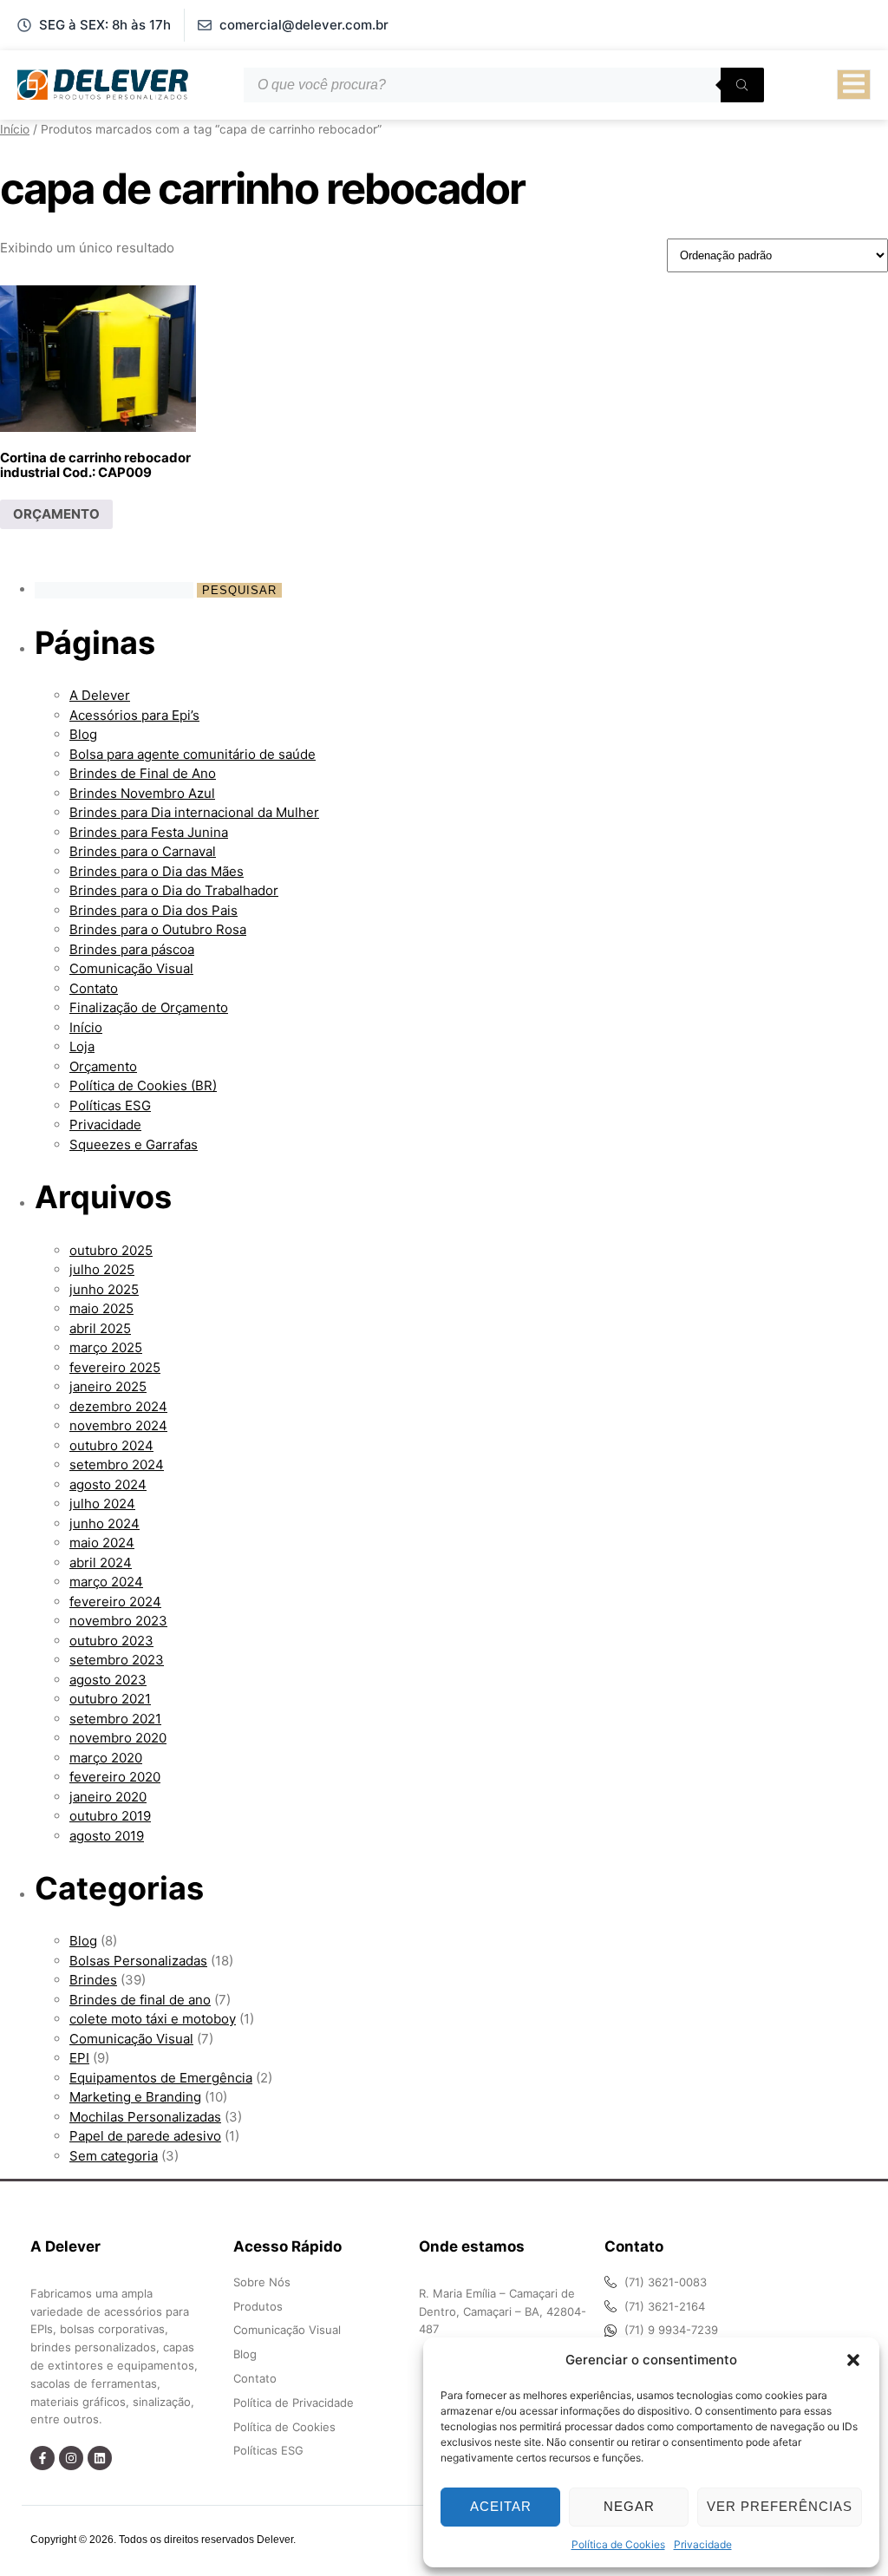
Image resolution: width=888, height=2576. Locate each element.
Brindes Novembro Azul (142, 793)
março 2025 (106, 1347)
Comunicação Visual (131, 968)
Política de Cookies (618, 2544)
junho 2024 (104, 1523)
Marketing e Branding (135, 2097)
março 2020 (106, 1758)
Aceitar (501, 2506)
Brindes (93, 1980)
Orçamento (103, 1066)
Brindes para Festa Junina (149, 832)
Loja (82, 1046)
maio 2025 (101, 1308)
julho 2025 (102, 1269)
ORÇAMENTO (56, 514)
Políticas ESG (110, 1105)
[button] (853, 2360)
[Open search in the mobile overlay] (504, 85)
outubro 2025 (111, 1250)
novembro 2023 (118, 1621)
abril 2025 (100, 1328)
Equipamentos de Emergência (161, 2078)
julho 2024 (102, 1504)
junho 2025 (104, 1289)
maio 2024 (102, 1543)
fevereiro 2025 (115, 1367)
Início (15, 129)
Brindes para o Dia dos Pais (153, 910)
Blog (83, 734)
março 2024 (106, 1582)
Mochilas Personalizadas (145, 2117)
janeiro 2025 (108, 1386)
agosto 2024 (108, 1484)
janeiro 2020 (108, 1797)
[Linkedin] (100, 2458)
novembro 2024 (118, 1425)
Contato (94, 988)
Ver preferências (780, 2506)
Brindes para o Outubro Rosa (158, 929)
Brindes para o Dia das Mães (157, 871)
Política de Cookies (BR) (143, 1085)
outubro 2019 (110, 1816)
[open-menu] (854, 85)
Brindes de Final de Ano (143, 773)
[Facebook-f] (42, 2458)
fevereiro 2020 (115, 1777)
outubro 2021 (110, 1699)
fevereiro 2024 (115, 1602)
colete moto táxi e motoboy (153, 2019)
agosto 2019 (107, 1836)
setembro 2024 (117, 1465)
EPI (79, 2058)
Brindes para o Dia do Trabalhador (174, 890)
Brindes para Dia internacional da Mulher (194, 812)
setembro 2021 (115, 1719)
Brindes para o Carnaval (143, 851)
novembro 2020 (118, 1738)
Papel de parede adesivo (145, 2136)
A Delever (100, 695)
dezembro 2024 (118, 1406)
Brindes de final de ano (140, 2000)
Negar (629, 2506)
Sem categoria (114, 2156)
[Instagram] (71, 2458)
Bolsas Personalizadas (138, 1961)
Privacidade (703, 2544)
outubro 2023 (111, 1641)
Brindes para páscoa (132, 949)
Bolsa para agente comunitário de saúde (193, 754)
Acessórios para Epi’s (134, 715)
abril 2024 (101, 1563)
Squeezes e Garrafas (134, 1144)
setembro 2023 (117, 1660)
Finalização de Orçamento (149, 1007)
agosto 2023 (108, 1680)
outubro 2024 (111, 1445)
